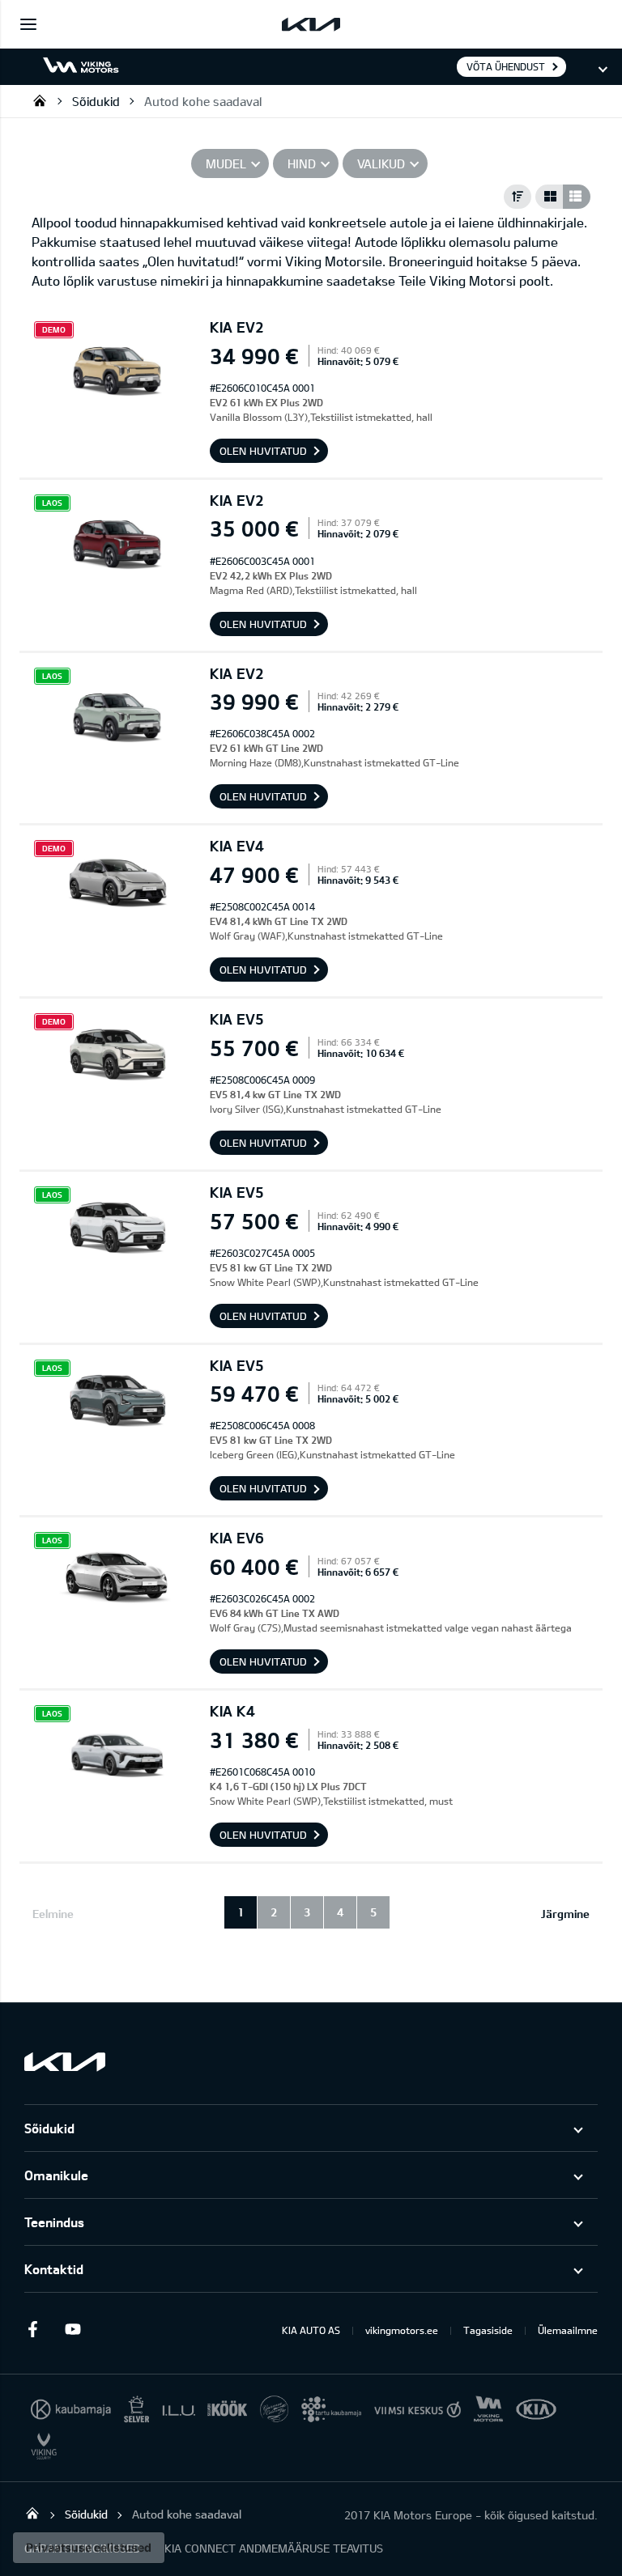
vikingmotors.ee (402, 2330)
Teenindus (54, 2222)
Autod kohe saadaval (203, 101)
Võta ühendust (506, 66)
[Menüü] (28, 24)
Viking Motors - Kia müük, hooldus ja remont (40, 100)
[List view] (577, 197)
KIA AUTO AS (311, 2330)
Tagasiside (488, 2330)
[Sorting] (518, 197)
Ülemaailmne (568, 2330)
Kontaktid (54, 2269)
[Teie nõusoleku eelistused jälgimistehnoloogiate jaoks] (89, 2548)
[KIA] (311, 24)
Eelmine (53, 1914)
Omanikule (56, 2175)
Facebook (32, 2329)
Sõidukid (96, 101)
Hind (302, 163)
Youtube (73, 2329)
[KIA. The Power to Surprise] (65, 2062)
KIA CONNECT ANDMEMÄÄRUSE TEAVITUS (274, 2548)
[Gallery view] (549, 197)
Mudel (226, 163)
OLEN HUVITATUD (263, 451)
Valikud (381, 163)
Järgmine (565, 1914)
